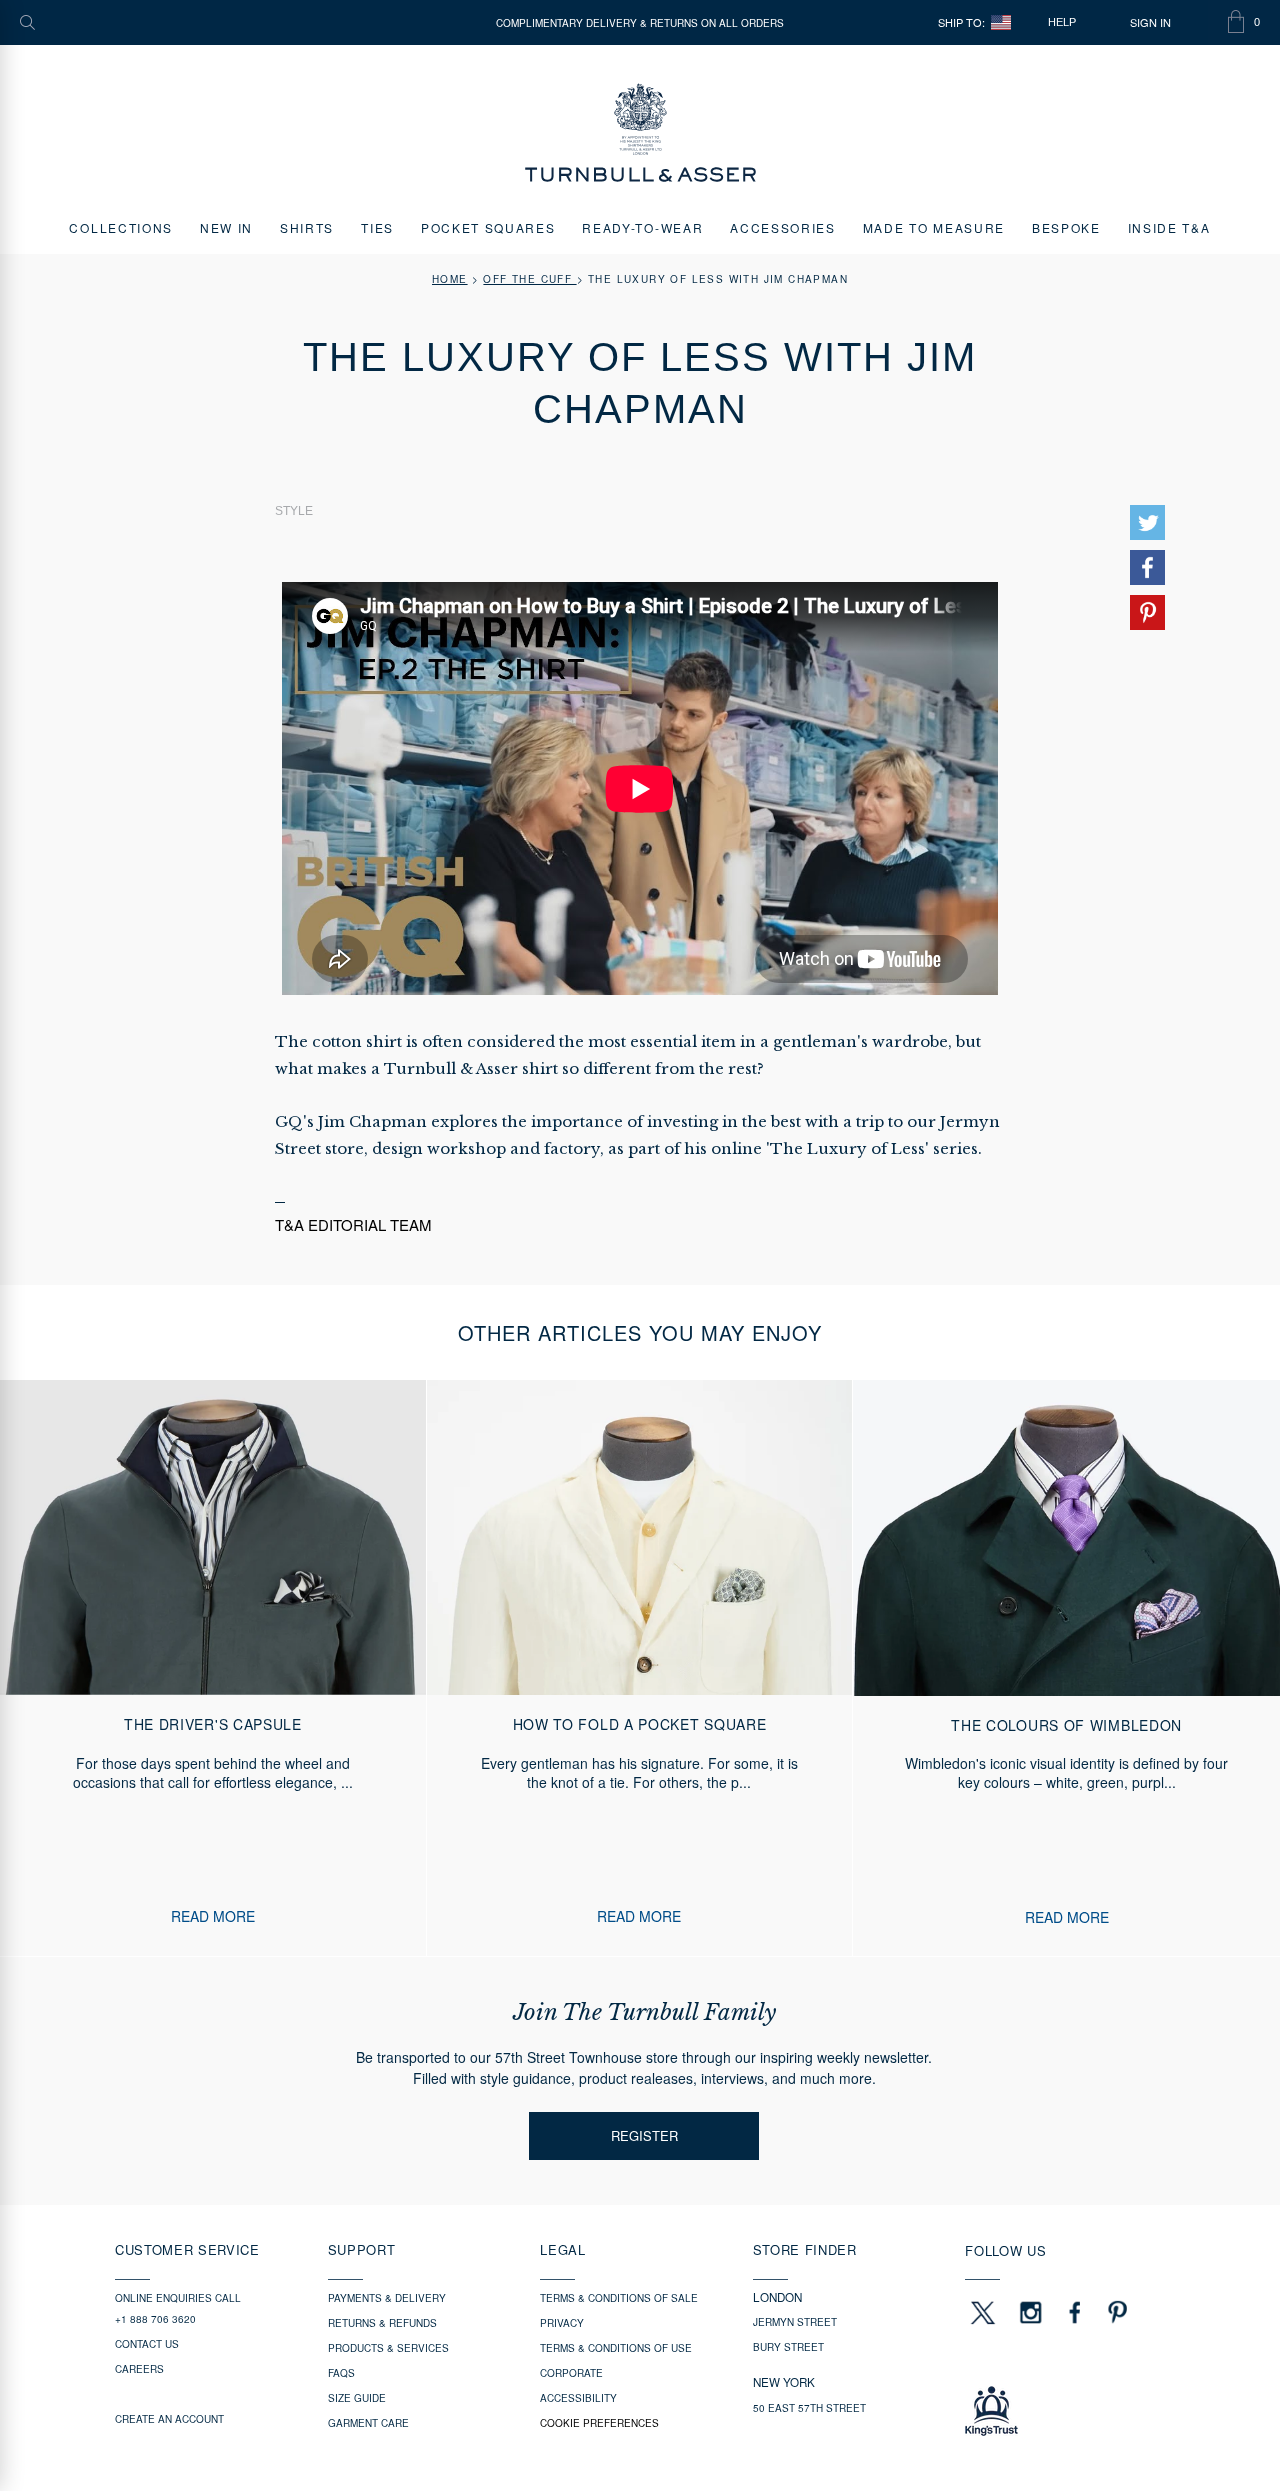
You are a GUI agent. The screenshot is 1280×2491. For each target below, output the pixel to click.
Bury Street (788, 2347)
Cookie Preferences (599, 2423)
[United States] (1001, 22)
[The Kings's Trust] (1064, 2411)
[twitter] (982, 2312)
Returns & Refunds (382, 2323)
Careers (139, 2369)
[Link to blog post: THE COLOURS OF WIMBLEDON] (1066, 1668)
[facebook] (1075, 2312)
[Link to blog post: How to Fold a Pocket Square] (640, 1668)
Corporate (571, 2373)
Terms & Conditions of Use (616, 2348)
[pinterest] (1115, 2312)
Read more (213, 1916)
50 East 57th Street (809, 2408)
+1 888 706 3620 (155, 2319)
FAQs (341, 2373)
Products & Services (388, 2348)
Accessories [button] (782, 227)
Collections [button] (120, 227)
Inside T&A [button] (1169, 227)
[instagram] (1031, 2312)
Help (1062, 22)
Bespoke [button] (1066, 227)
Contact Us (147, 2344)
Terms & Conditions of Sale (619, 2298)
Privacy (562, 2323)
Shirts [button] (307, 227)
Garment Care (368, 2423)
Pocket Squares (488, 227)
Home (450, 279)
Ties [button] (377, 227)
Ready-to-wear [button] (642, 227)
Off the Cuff (529, 279)
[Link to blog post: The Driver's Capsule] (213, 1668)
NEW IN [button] (226, 227)
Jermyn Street (795, 2322)
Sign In (1150, 22)
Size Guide (357, 2398)
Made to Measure (934, 227)
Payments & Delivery (387, 2298)
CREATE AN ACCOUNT (169, 2419)
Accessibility (578, 2398)
